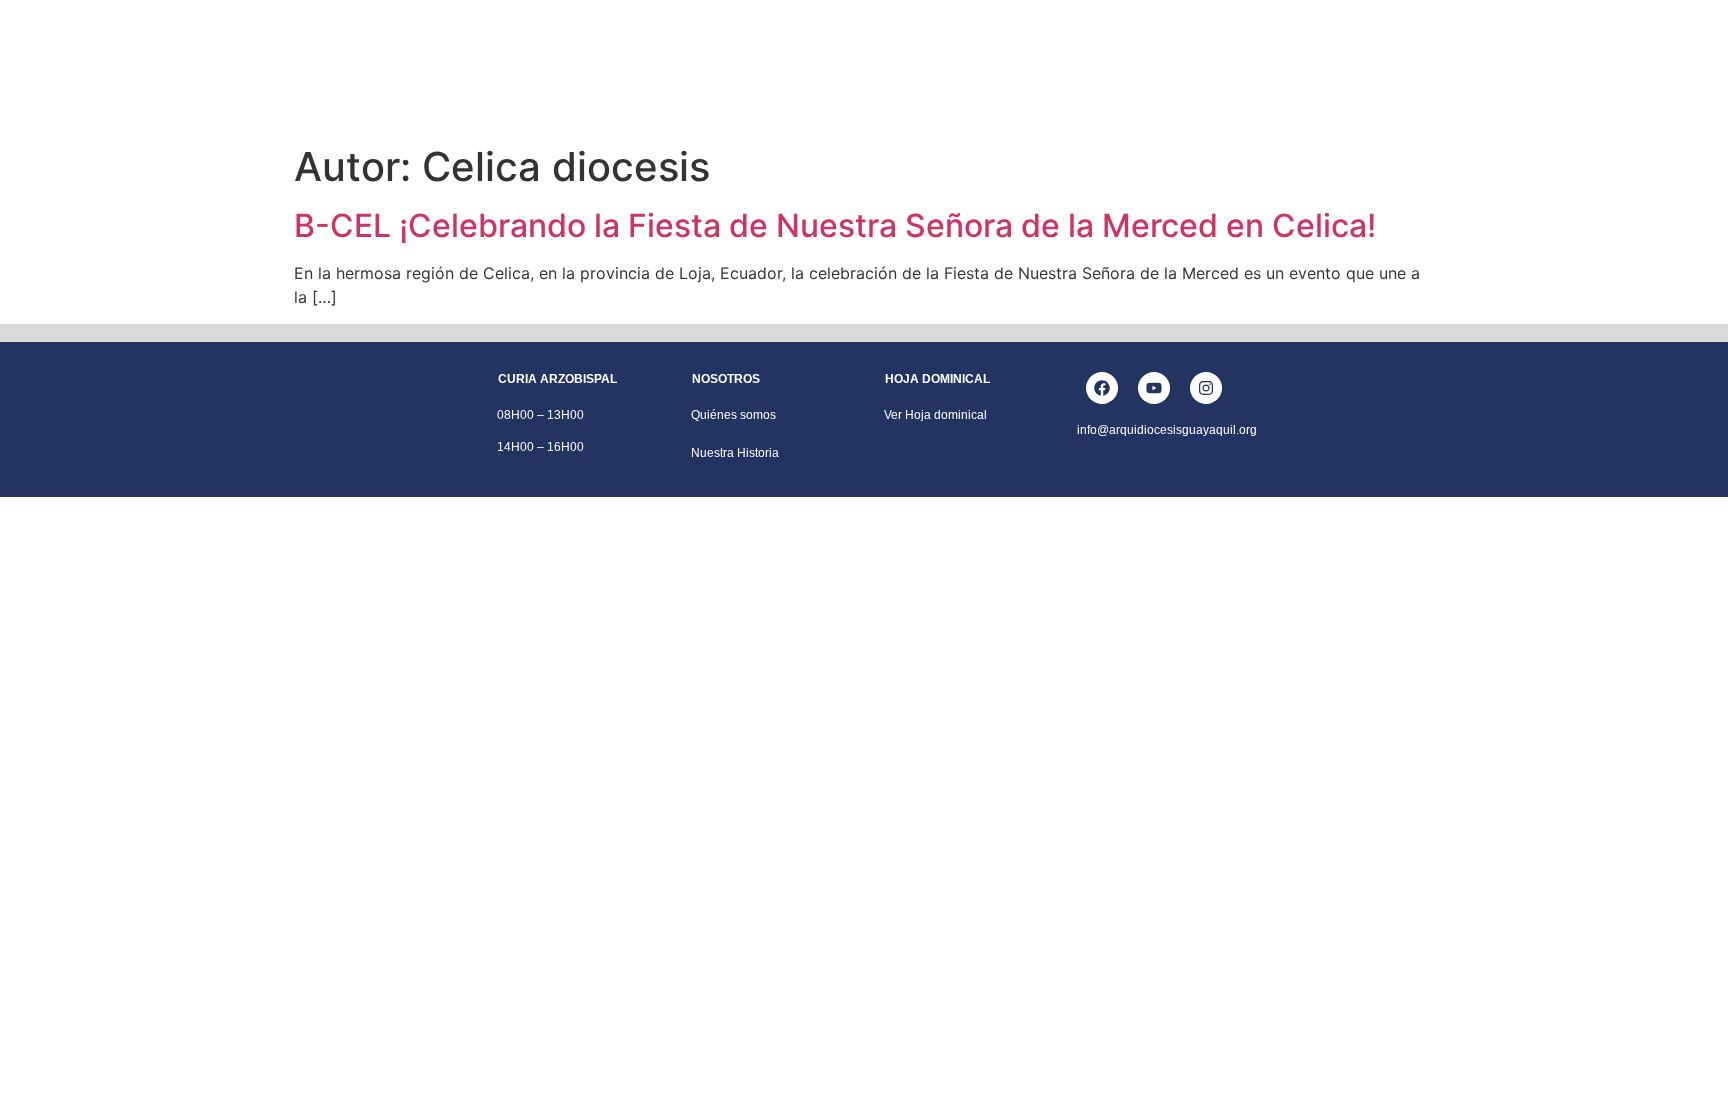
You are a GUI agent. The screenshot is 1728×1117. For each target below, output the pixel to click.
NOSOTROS (536, 43)
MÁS (1265, 43)
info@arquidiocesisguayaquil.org (1167, 430)
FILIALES (1186, 43)
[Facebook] (1102, 388)
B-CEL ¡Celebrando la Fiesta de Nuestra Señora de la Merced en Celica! (835, 225)
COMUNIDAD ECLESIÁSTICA (693, 43)
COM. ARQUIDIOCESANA (1047, 43)
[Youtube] (1154, 388)
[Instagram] (1206, 388)
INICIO (444, 43)
